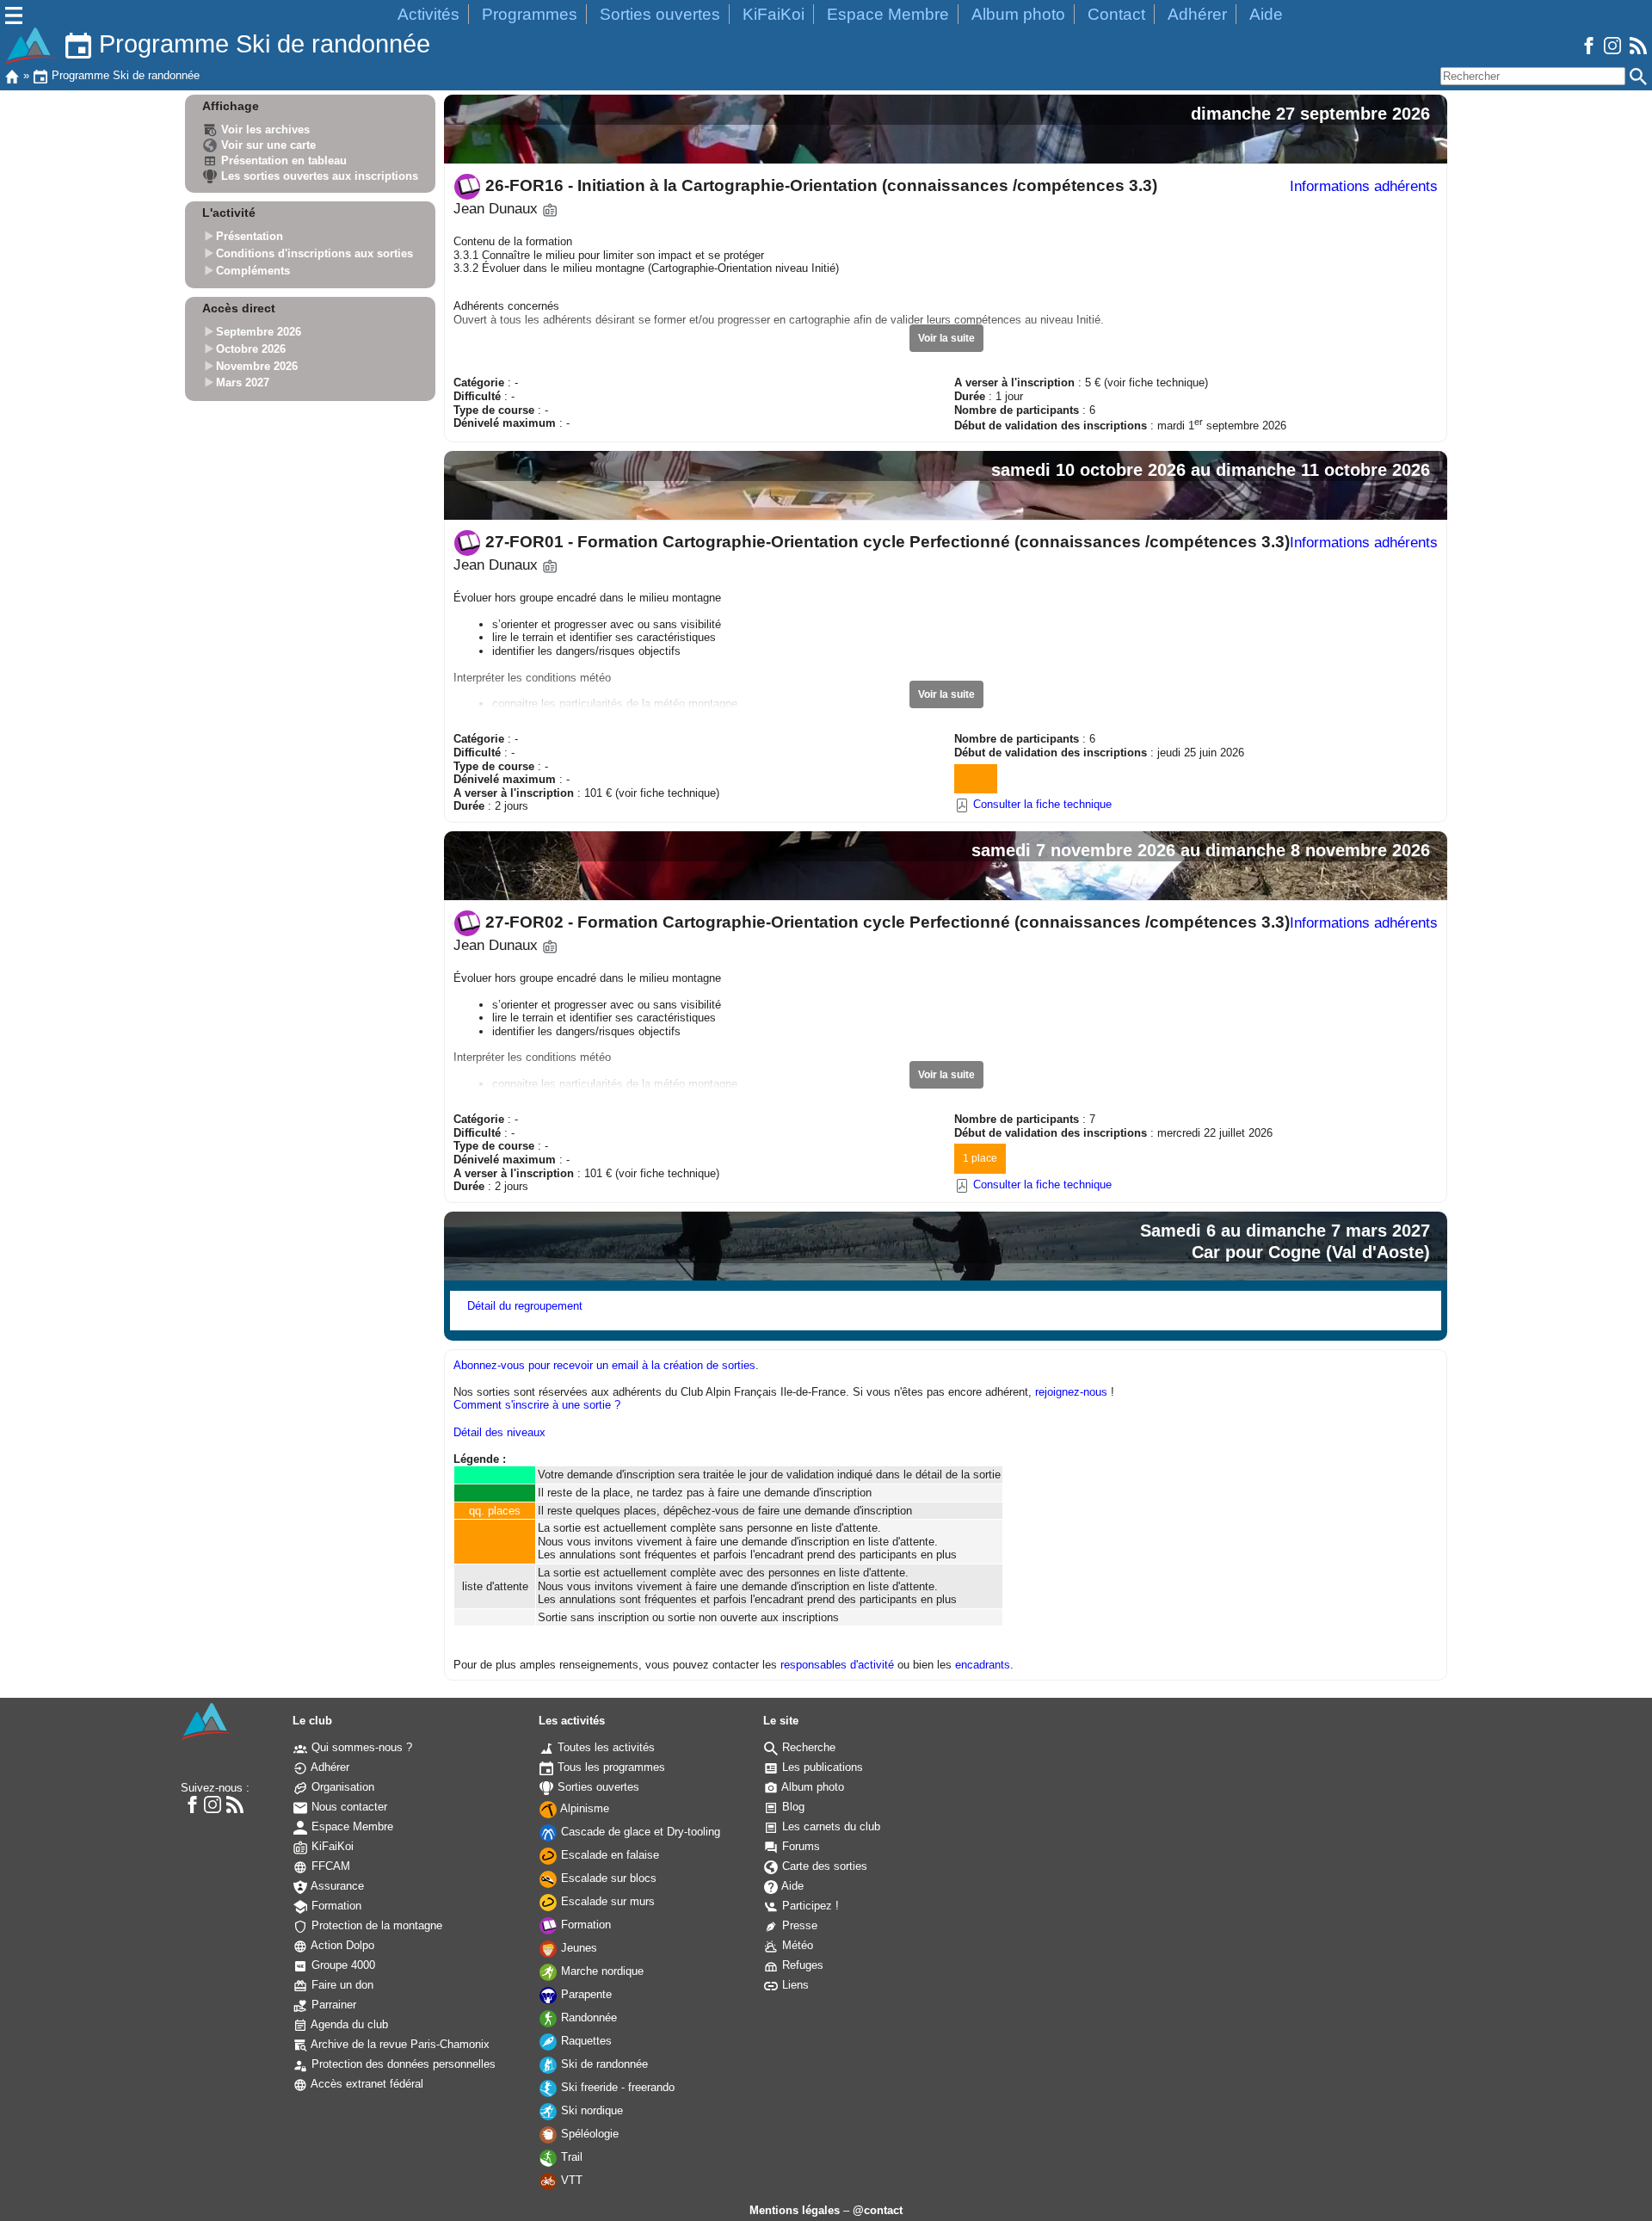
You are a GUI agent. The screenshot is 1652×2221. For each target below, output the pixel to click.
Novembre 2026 (257, 366)
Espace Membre (888, 14)
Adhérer (1197, 14)
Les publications (821, 1767)
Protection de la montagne (375, 1925)
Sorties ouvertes (660, 14)
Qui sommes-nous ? (360, 1747)
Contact (1116, 14)
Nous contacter (348, 1807)
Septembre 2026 (259, 333)
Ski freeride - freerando (616, 2087)
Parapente (585, 1994)
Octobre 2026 (251, 349)
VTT (570, 2180)
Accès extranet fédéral (366, 2084)
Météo (796, 1945)
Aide (1266, 14)
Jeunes (577, 1948)
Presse (798, 1925)
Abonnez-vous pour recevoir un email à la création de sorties (604, 1365)
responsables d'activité (837, 1665)
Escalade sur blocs (607, 1878)
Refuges (801, 1965)
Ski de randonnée (603, 2064)
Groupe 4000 (342, 1965)
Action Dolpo (341, 1945)
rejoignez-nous (1071, 1392)
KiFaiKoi (774, 14)
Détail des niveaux (499, 1432)
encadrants (983, 1665)
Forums (799, 1846)
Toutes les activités (604, 1747)
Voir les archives (264, 130)
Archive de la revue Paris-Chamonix (399, 2044)
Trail (570, 2157)
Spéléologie (588, 2134)
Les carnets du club (829, 1826)
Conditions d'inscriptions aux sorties (314, 253)
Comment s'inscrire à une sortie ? (537, 1405)
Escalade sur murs (606, 1901)
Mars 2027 (243, 383)
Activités (428, 14)
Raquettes (585, 2041)
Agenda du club (348, 2024)
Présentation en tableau (282, 160)
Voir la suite (946, 338)
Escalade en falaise (608, 1855)
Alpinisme (583, 1808)
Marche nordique (601, 1971)
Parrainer (332, 2005)
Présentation (250, 237)
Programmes (530, 14)
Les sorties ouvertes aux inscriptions (318, 176)
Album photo (1018, 14)
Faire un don (341, 1985)
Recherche (807, 1747)
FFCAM (329, 1866)
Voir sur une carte (267, 145)
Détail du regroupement (525, 1306)
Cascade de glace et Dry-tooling (639, 1832)
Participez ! (809, 1906)
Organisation (341, 1787)
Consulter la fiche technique (1041, 804)
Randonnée (587, 2017)
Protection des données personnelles (402, 2064)
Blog (792, 1807)
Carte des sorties (823, 1866)
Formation (335, 1906)
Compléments (253, 271)
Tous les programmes (610, 1767)
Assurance (336, 1886)
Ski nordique (590, 2110)
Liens (794, 1985)
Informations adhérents (1364, 186)
